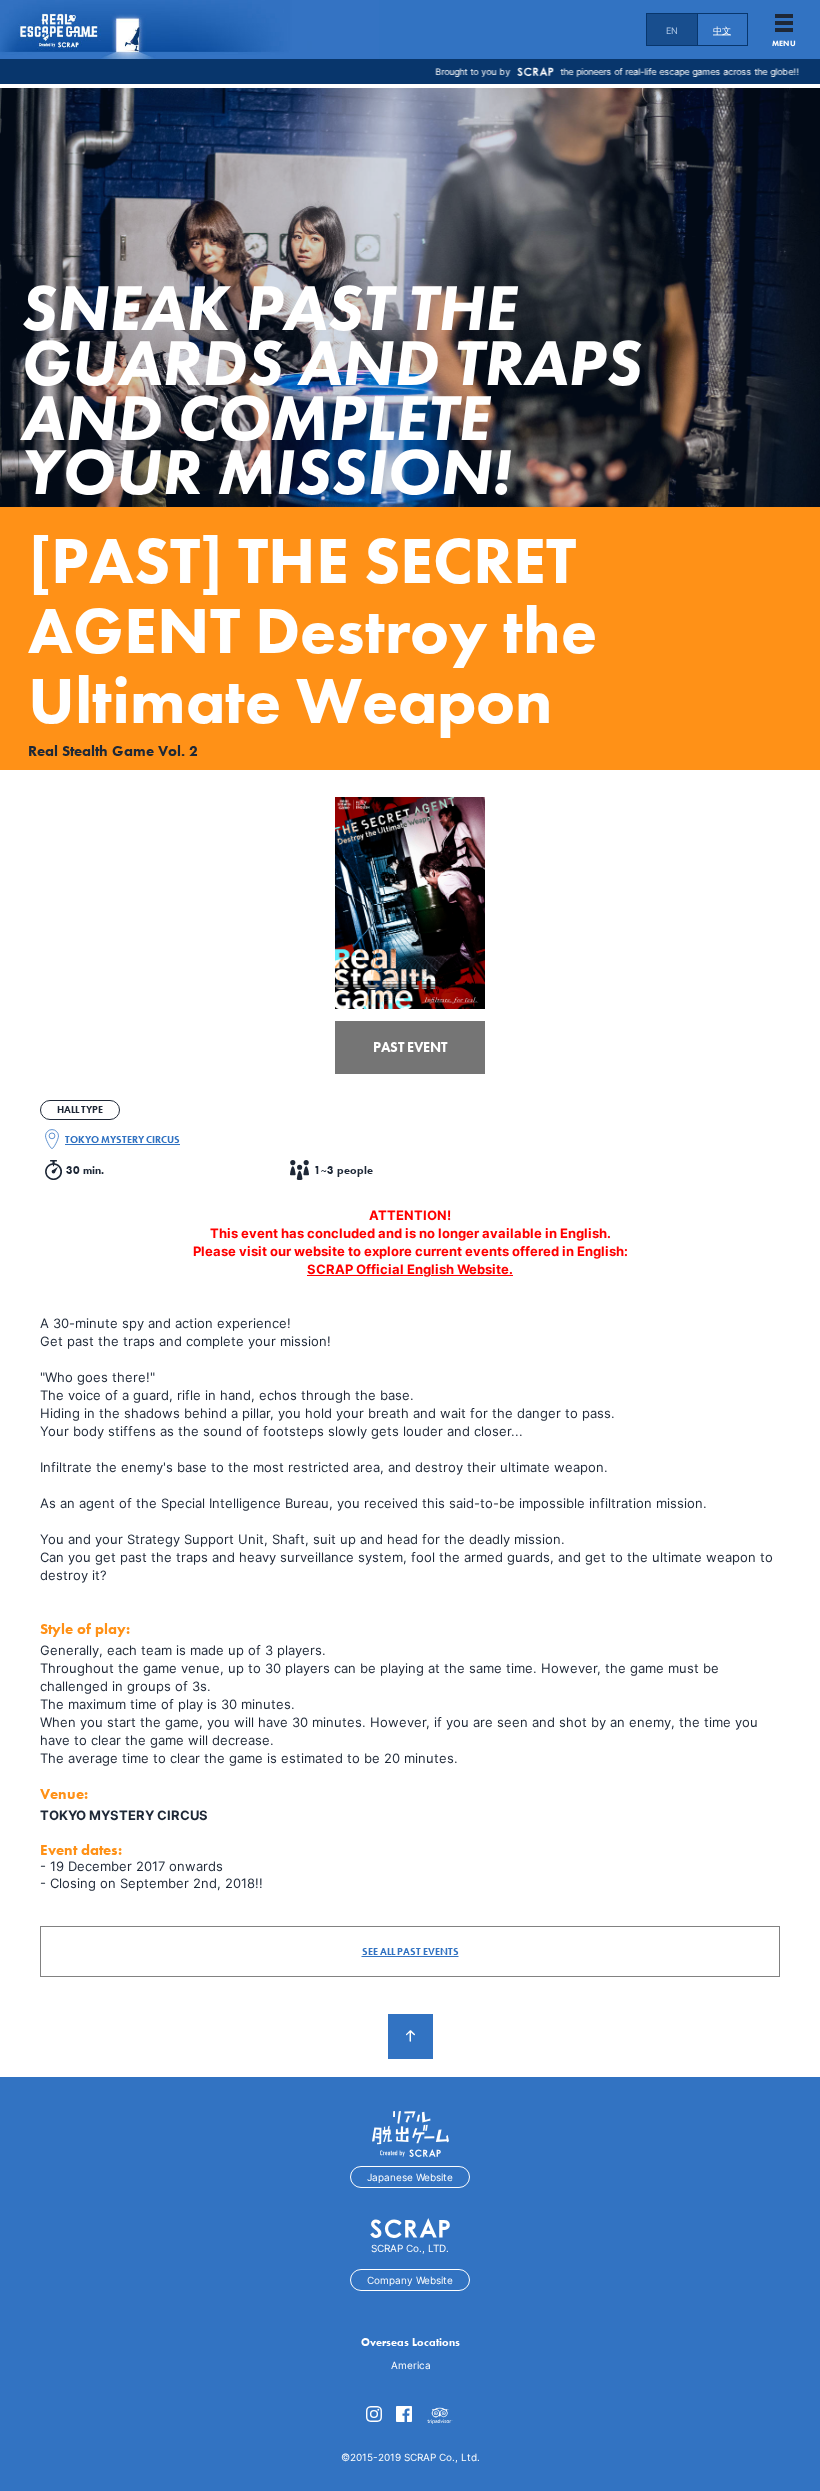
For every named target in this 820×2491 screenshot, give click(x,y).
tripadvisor (440, 2417)
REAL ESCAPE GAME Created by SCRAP (80, 29)
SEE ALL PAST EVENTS (410, 1951)
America (411, 2365)
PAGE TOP (410, 2036)
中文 (722, 30)
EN (672, 30)
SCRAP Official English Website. (410, 1269)
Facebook (404, 2414)
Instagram (374, 2414)
